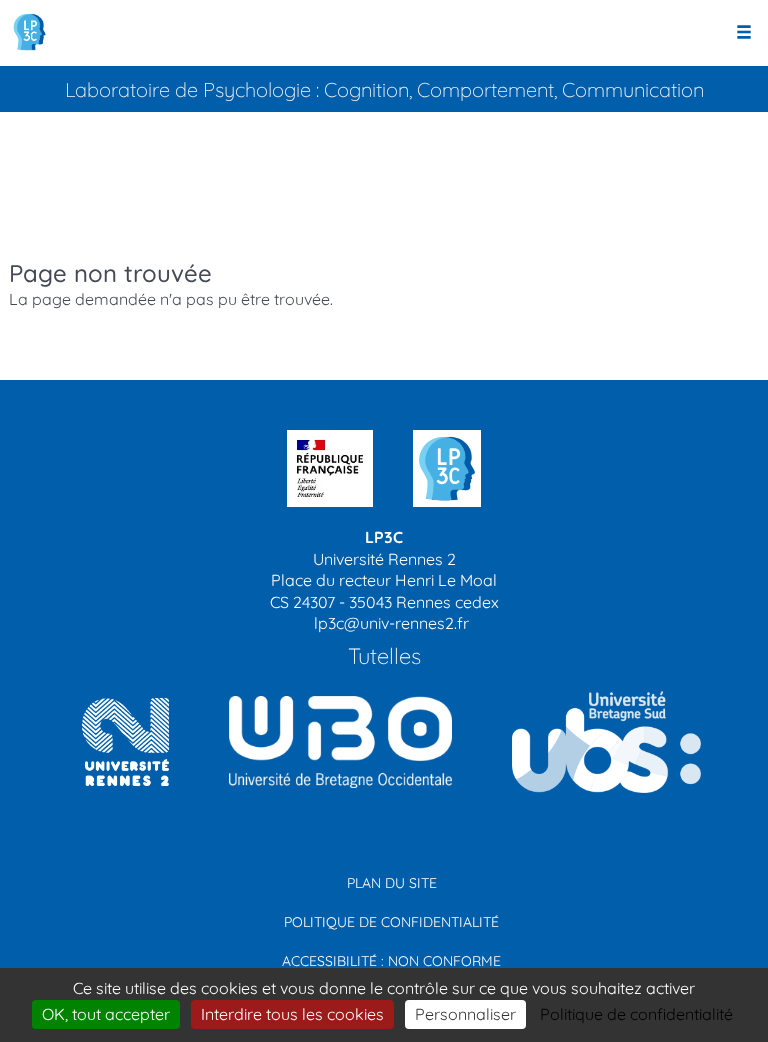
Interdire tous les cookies (292, 1014)
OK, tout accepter (106, 1014)
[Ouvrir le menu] (744, 33)
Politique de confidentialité (391, 922)
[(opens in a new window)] (333, 741)
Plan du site (392, 883)
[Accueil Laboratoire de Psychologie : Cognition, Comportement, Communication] (29, 32)
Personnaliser (465, 1014)
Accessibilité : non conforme (391, 961)
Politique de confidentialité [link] (636, 1014)
